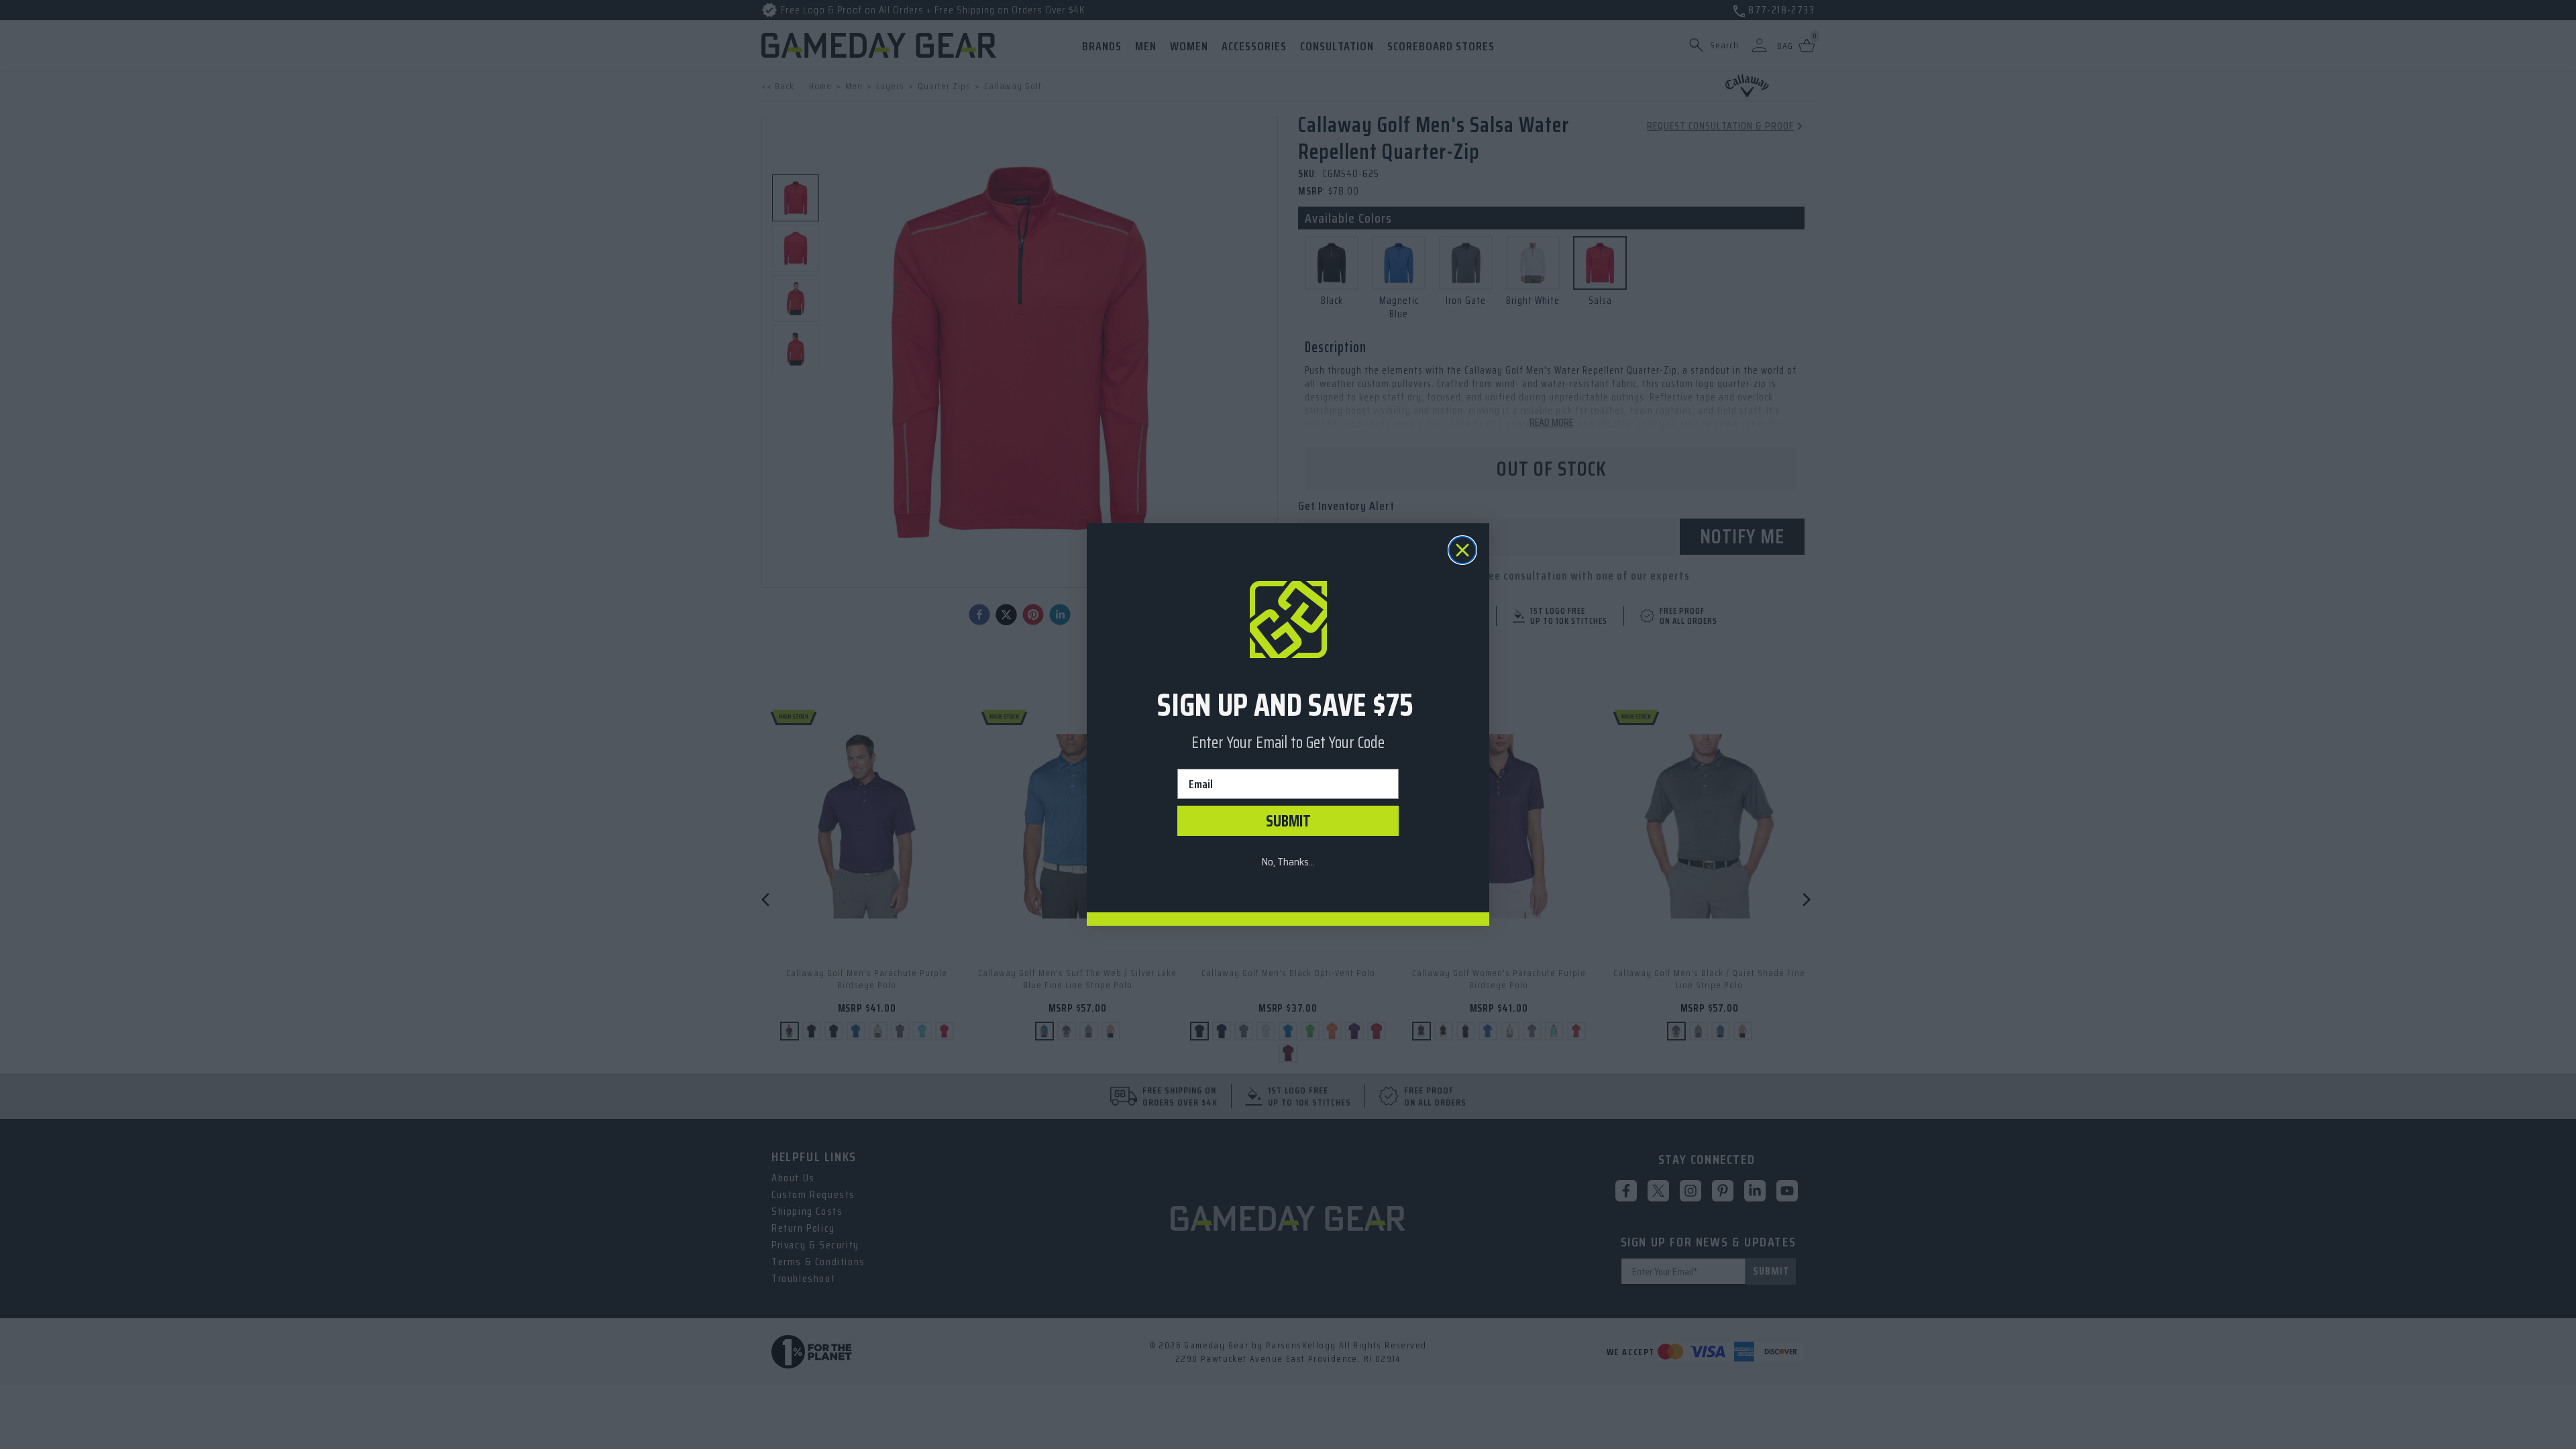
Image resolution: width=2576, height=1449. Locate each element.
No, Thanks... (1288, 862)
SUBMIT (1288, 821)
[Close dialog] (1462, 550)
